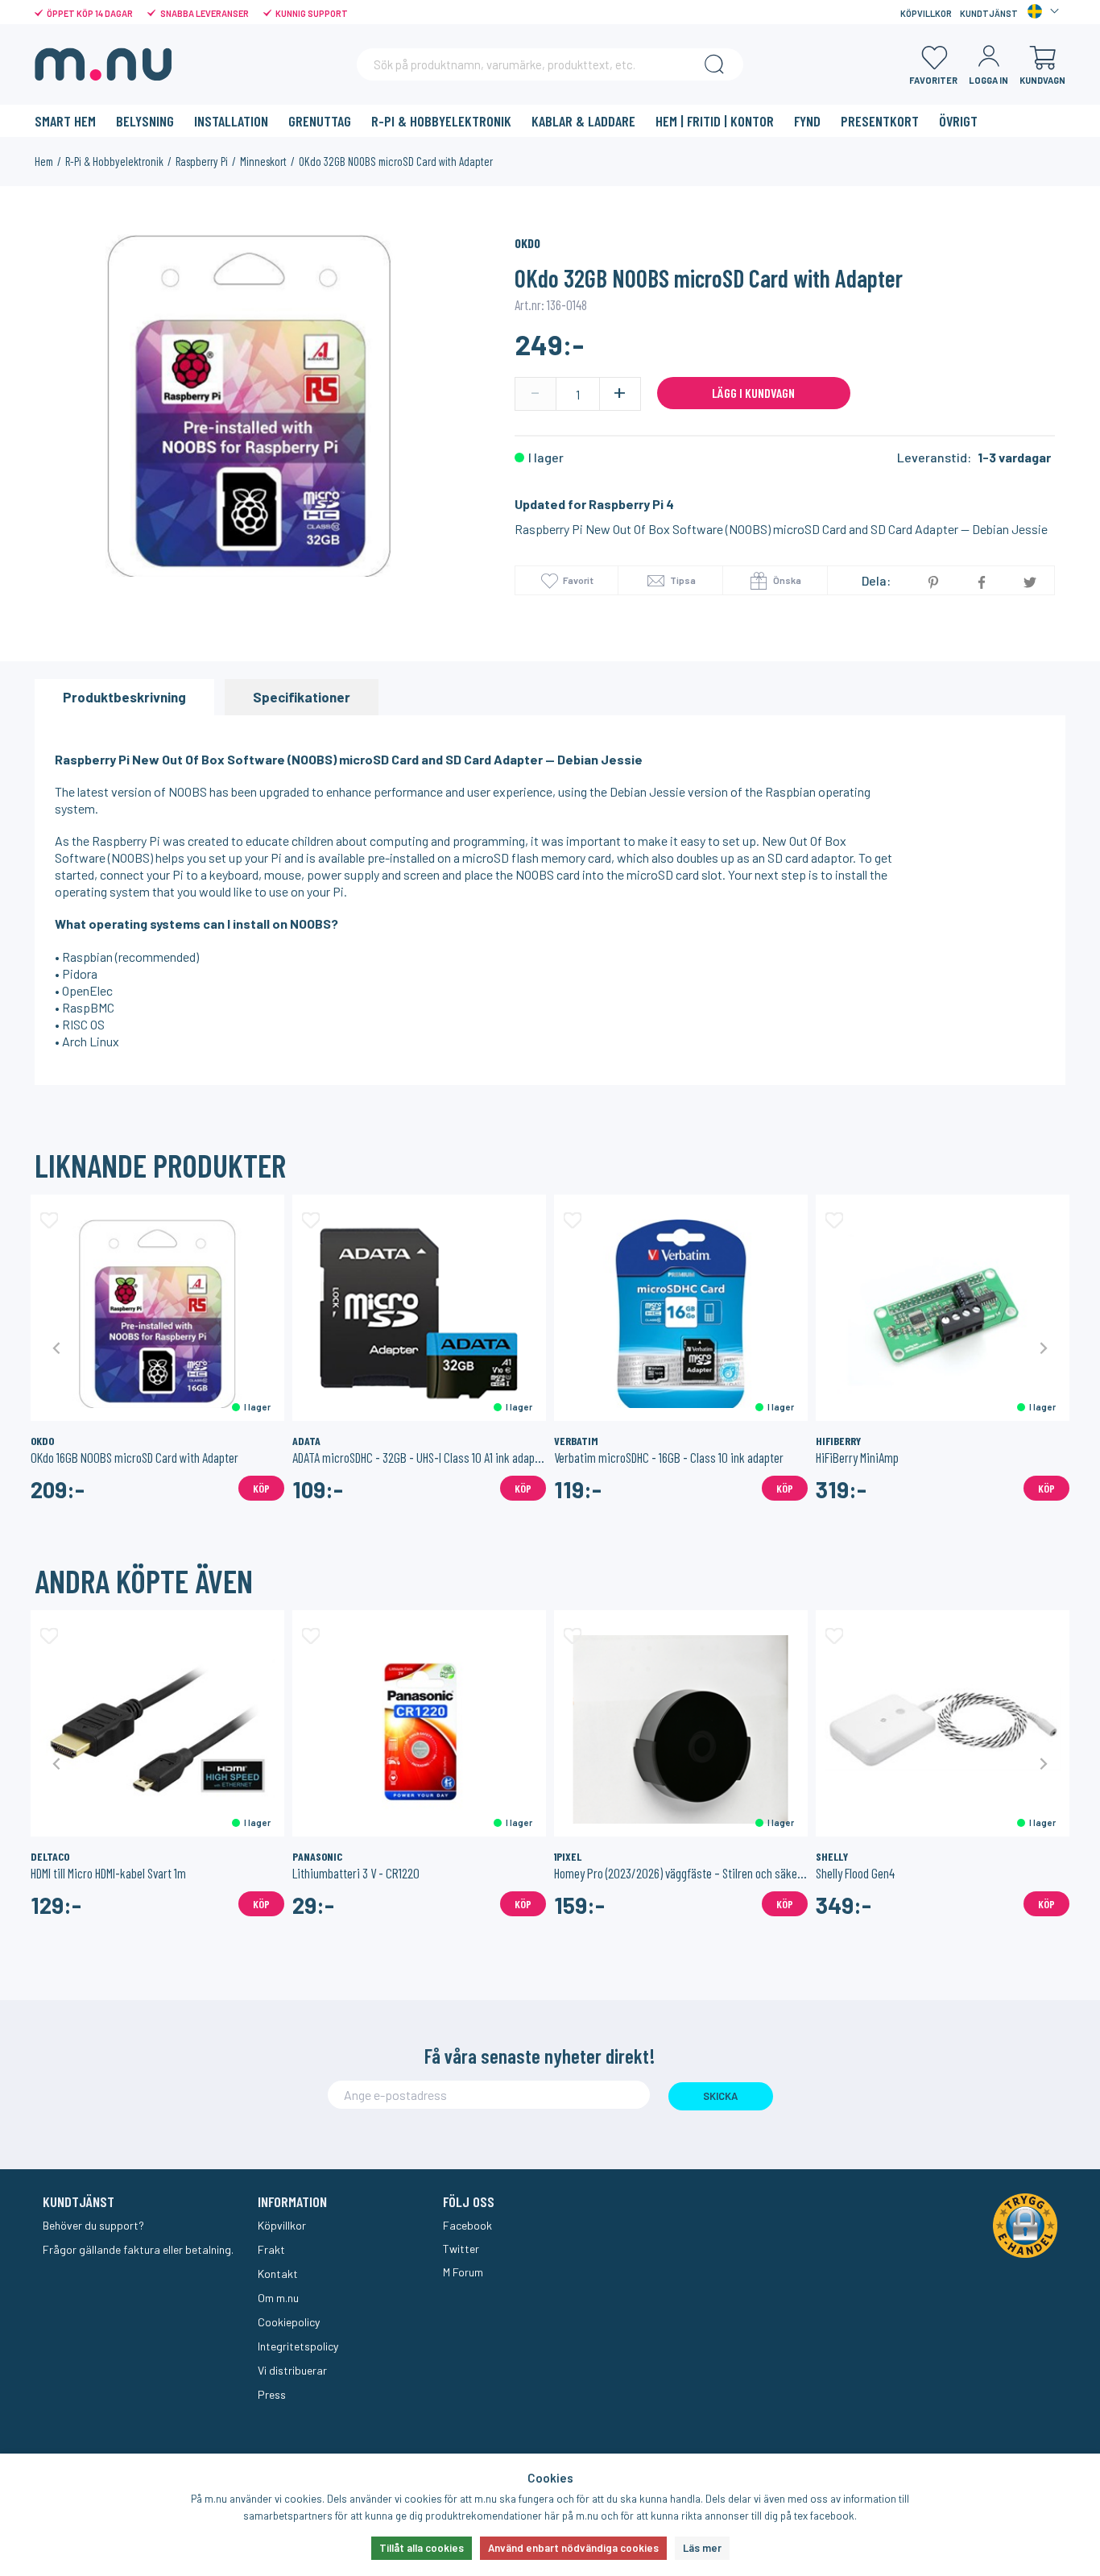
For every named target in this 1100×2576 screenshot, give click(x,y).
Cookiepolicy (289, 2322)
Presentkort (880, 121)
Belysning (145, 121)
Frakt (271, 2249)
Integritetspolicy (298, 2346)
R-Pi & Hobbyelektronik (441, 121)
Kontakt (278, 2274)
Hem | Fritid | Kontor (715, 121)
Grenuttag (320, 121)
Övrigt (958, 121)
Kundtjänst (989, 13)
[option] (249, 406)
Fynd (807, 121)
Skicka (720, 2096)
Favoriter (933, 80)
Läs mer (702, 2548)
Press (272, 2394)
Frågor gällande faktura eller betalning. (138, 2249)
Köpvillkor (926, 13)
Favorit (578, 580)
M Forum (463, 2272)
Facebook (467, 2225)
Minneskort (263, 161)
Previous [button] (57, 1347)
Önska (786, 580)
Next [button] (1043, 1347)
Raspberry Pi (202, 161)
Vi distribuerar (292, 2370)
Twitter (461, 2249)
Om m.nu (278, 2298)
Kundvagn (1042, 80)
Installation (231, 121)
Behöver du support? (93, 2225)
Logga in (988, 80)
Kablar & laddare (583, 121)
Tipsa (682, 580)
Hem (44, 161)
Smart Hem (65, 121)
